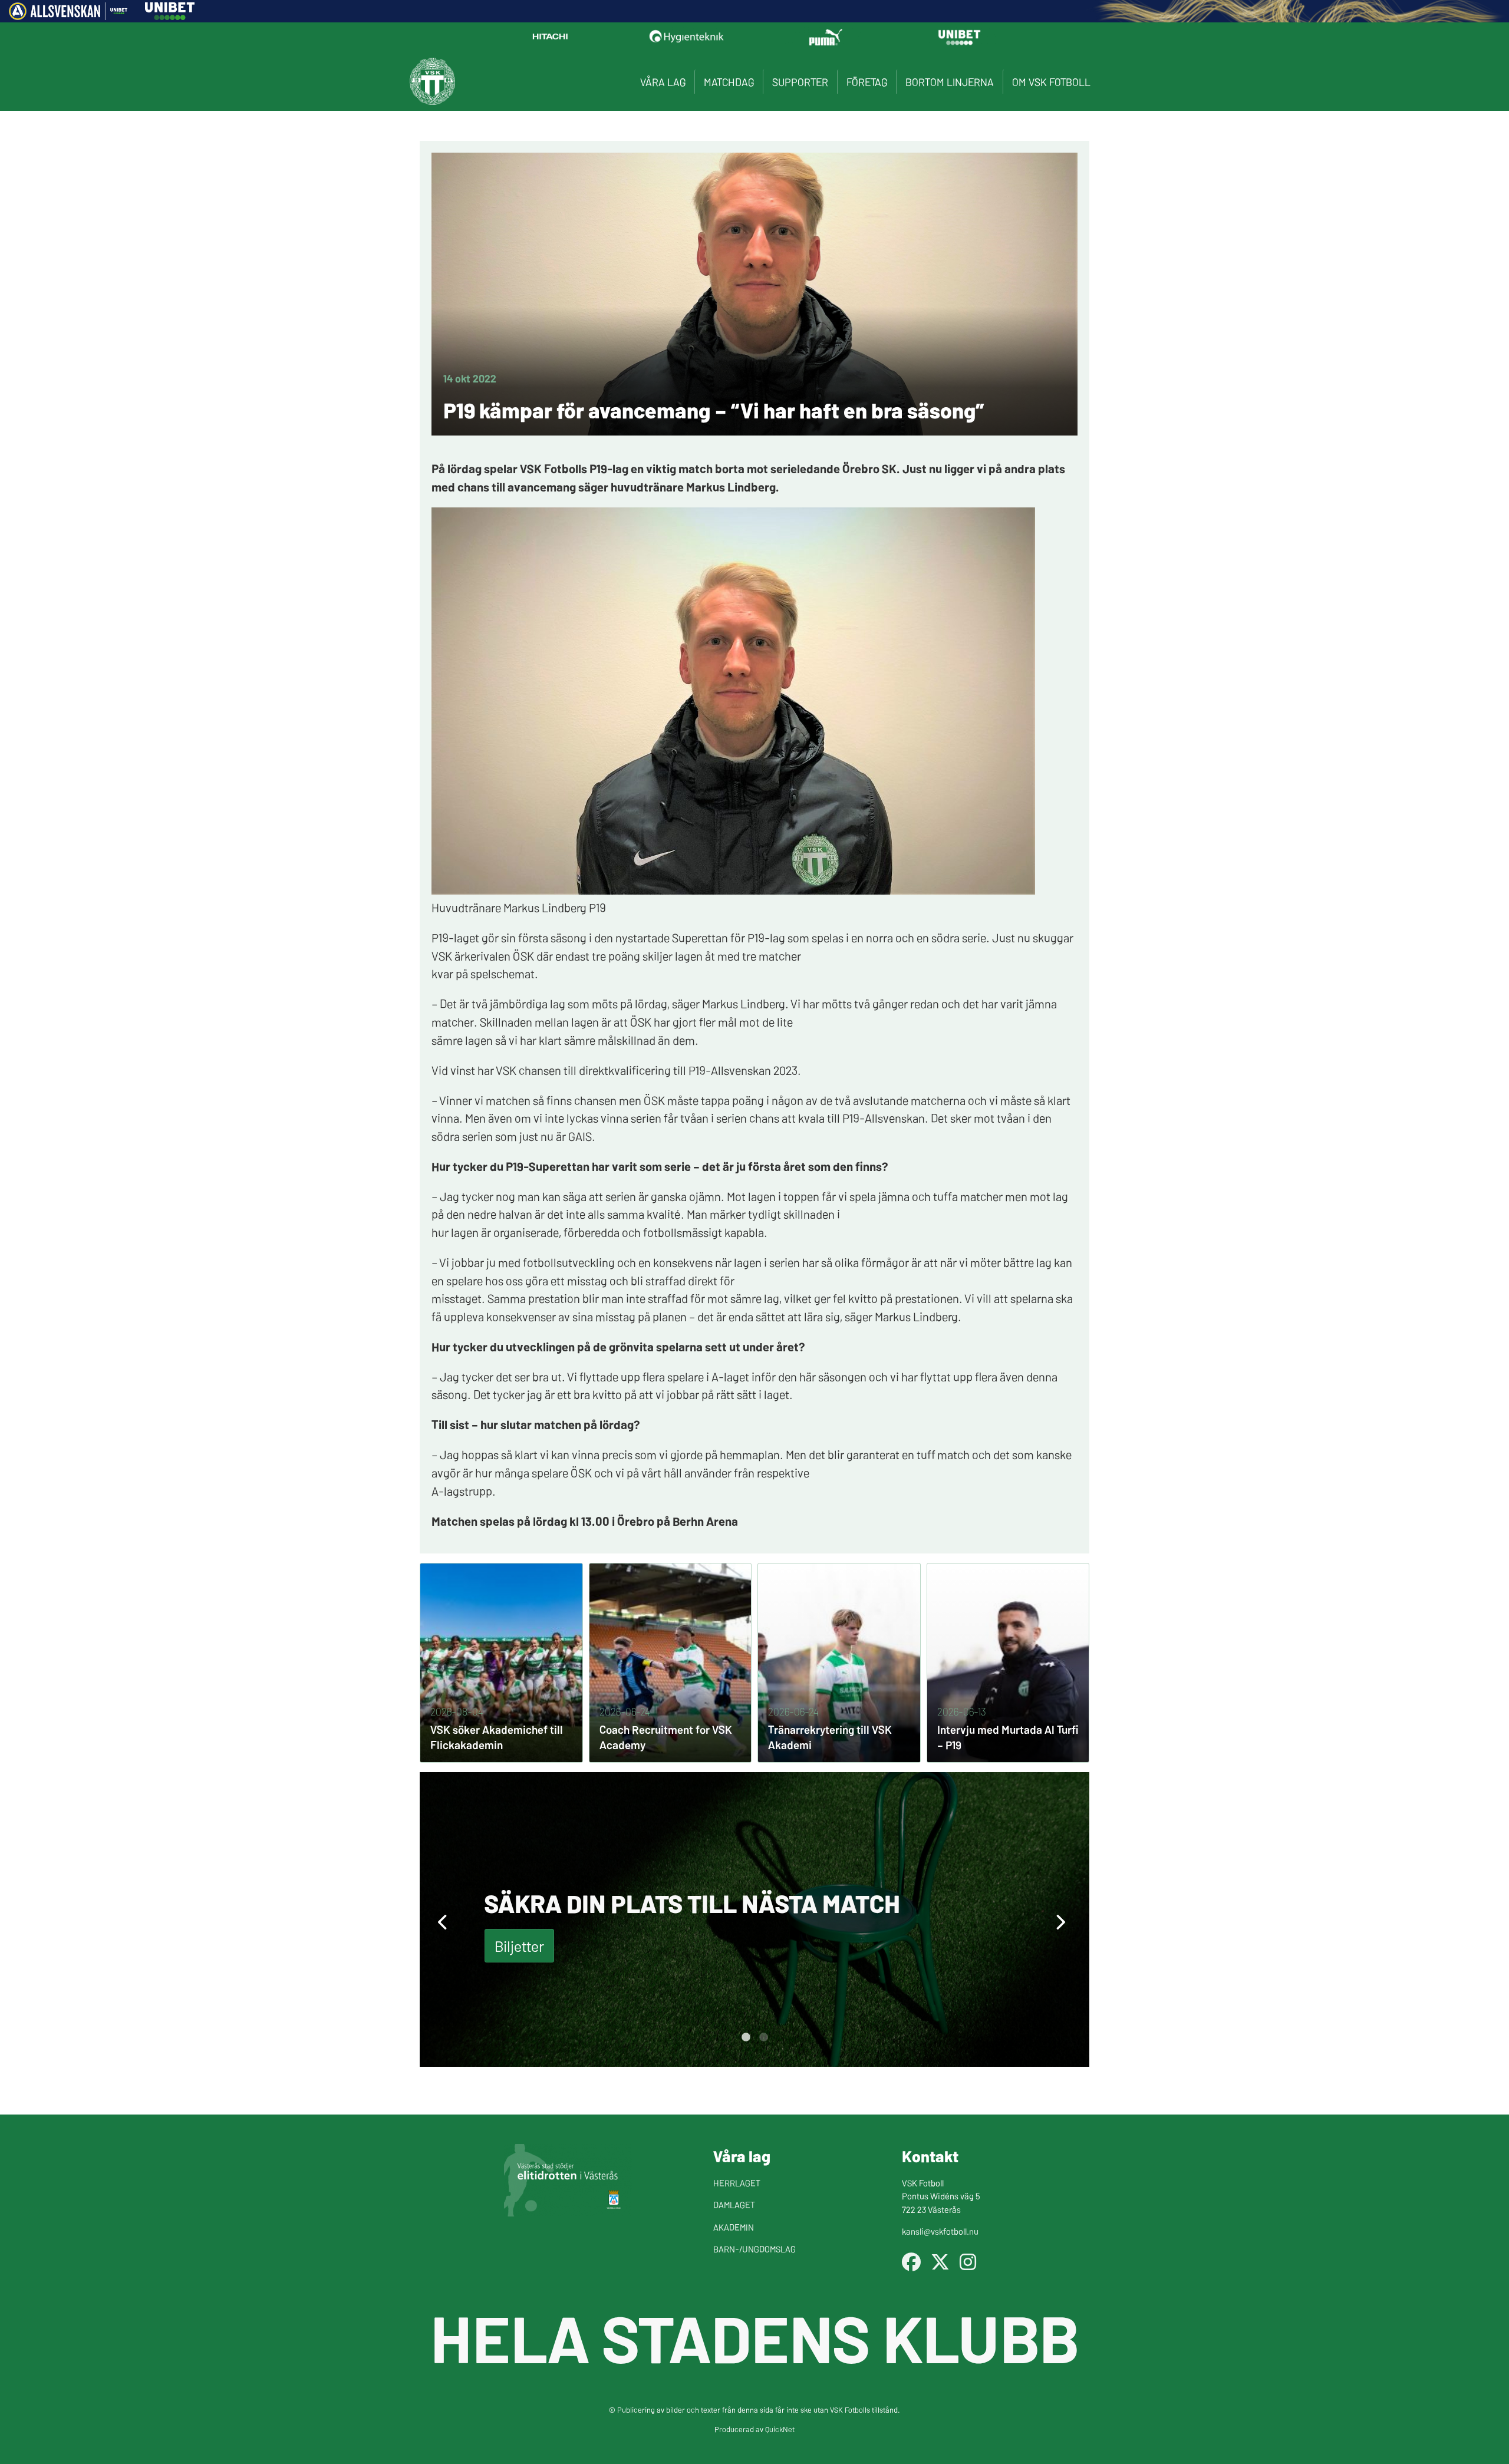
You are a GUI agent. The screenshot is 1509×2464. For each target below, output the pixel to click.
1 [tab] (746, 2037)
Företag (867, 82)
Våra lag (663, 82)
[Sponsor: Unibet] (170, 16)
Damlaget (734, 2204)
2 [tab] (763, 2037)
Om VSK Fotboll (1051, 82)
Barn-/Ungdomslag (754, 2249)
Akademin (734, 2227)
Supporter (800, 82)
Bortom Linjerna (950, 82)
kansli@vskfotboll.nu (940, 2231)
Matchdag (729, 82)
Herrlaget (737, 2183)
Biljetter (519, 1946)
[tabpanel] (754, 1919)
